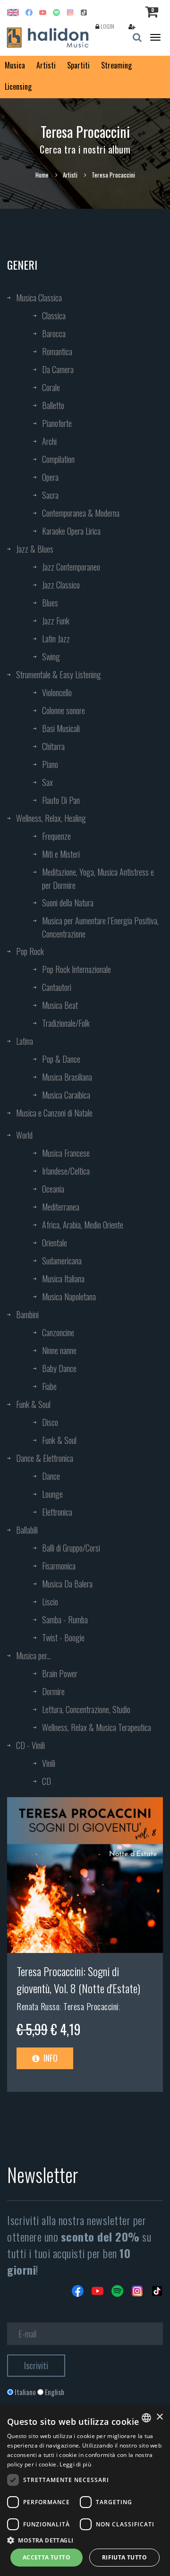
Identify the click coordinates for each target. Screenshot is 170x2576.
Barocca (54, 333)
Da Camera (58, 369)
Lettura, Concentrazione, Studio (86, 1709)
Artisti (46, 65)
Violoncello (57, 692)
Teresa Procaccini (91, 2006)
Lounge (52, 1494)
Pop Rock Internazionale (76, 969)
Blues (50, 603)
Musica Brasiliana (67, 1077)
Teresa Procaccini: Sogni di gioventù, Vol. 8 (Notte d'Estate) (78, 1979)
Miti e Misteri (61, 854)
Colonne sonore (64, 710)
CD (47, 1781)
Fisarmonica (59, 1566)
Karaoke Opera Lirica (71, 531)
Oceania (53, 1189)
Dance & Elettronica (45, 1458)
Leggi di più (75, 2464)
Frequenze (56, 836)
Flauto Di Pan (61, 800)
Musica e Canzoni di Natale (54, 1113)
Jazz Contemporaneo (71, 567)
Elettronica (57, 1512)
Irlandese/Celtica (66, 1171)
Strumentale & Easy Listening (59, 674)
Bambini (27, 1314)
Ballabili (27, 1530)
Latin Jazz (56, 639)
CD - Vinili (30, 1745)
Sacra (50, 495)
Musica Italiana (63, 1279)
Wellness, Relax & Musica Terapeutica (97, 1727)
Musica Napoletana (69, 1297)
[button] (85, 2540)
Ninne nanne (59, 1350)
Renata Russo (38, 2006)
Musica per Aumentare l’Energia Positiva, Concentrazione (100, 927)
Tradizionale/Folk (66, 1023)
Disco (50, 1422)
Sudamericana (62, 1261)
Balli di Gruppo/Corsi (71, 1548)
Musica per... (34, 1655)
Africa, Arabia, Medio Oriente (83, 1225)
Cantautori (57, 987)
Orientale (55, 1243)
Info (50, 2058)
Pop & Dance (61, 1059)
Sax (47, 782)
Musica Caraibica (66, 1095)
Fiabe (49, 1386)
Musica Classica (39, 298)
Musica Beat (60, 1005)
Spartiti (78, 65)
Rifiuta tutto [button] (124, 2557)
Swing (51, 657)
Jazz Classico (61, 585)
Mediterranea (61, 1207)
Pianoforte (57, 423)
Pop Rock (30, 951)
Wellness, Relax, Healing (51, 818)
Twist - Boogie (63, 1638)
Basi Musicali (61, 728)
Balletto (53, 405)
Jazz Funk (56, 621)
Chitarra (53, 746)
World (24, 1135)
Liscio (50, 1602)
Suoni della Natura (68, 903)
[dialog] (85, 2491)
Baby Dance (59, 1368)
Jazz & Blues (35, 549)
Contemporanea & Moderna (81, 513)
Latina (25, 1041)
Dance (51, 1476)
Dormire (53, 1691)
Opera (50, 477)
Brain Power (60, 1673)
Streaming (116, 65)
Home (42, 175)
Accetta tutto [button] (47, 2557)
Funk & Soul (33, 1404)
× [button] (159, 2417)
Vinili (49, 1763)
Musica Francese (66, 1153)
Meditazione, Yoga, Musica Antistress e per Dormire (98, 879)
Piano (50, 764)
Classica (54, 316)
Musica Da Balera (67, 1584)
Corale (51, 387)
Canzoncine (58, 1332)
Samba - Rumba (65, 1620)
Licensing (18, 86)
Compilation (58, 459)
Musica (15, 65)
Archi (49, 441)
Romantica (57, 351)
